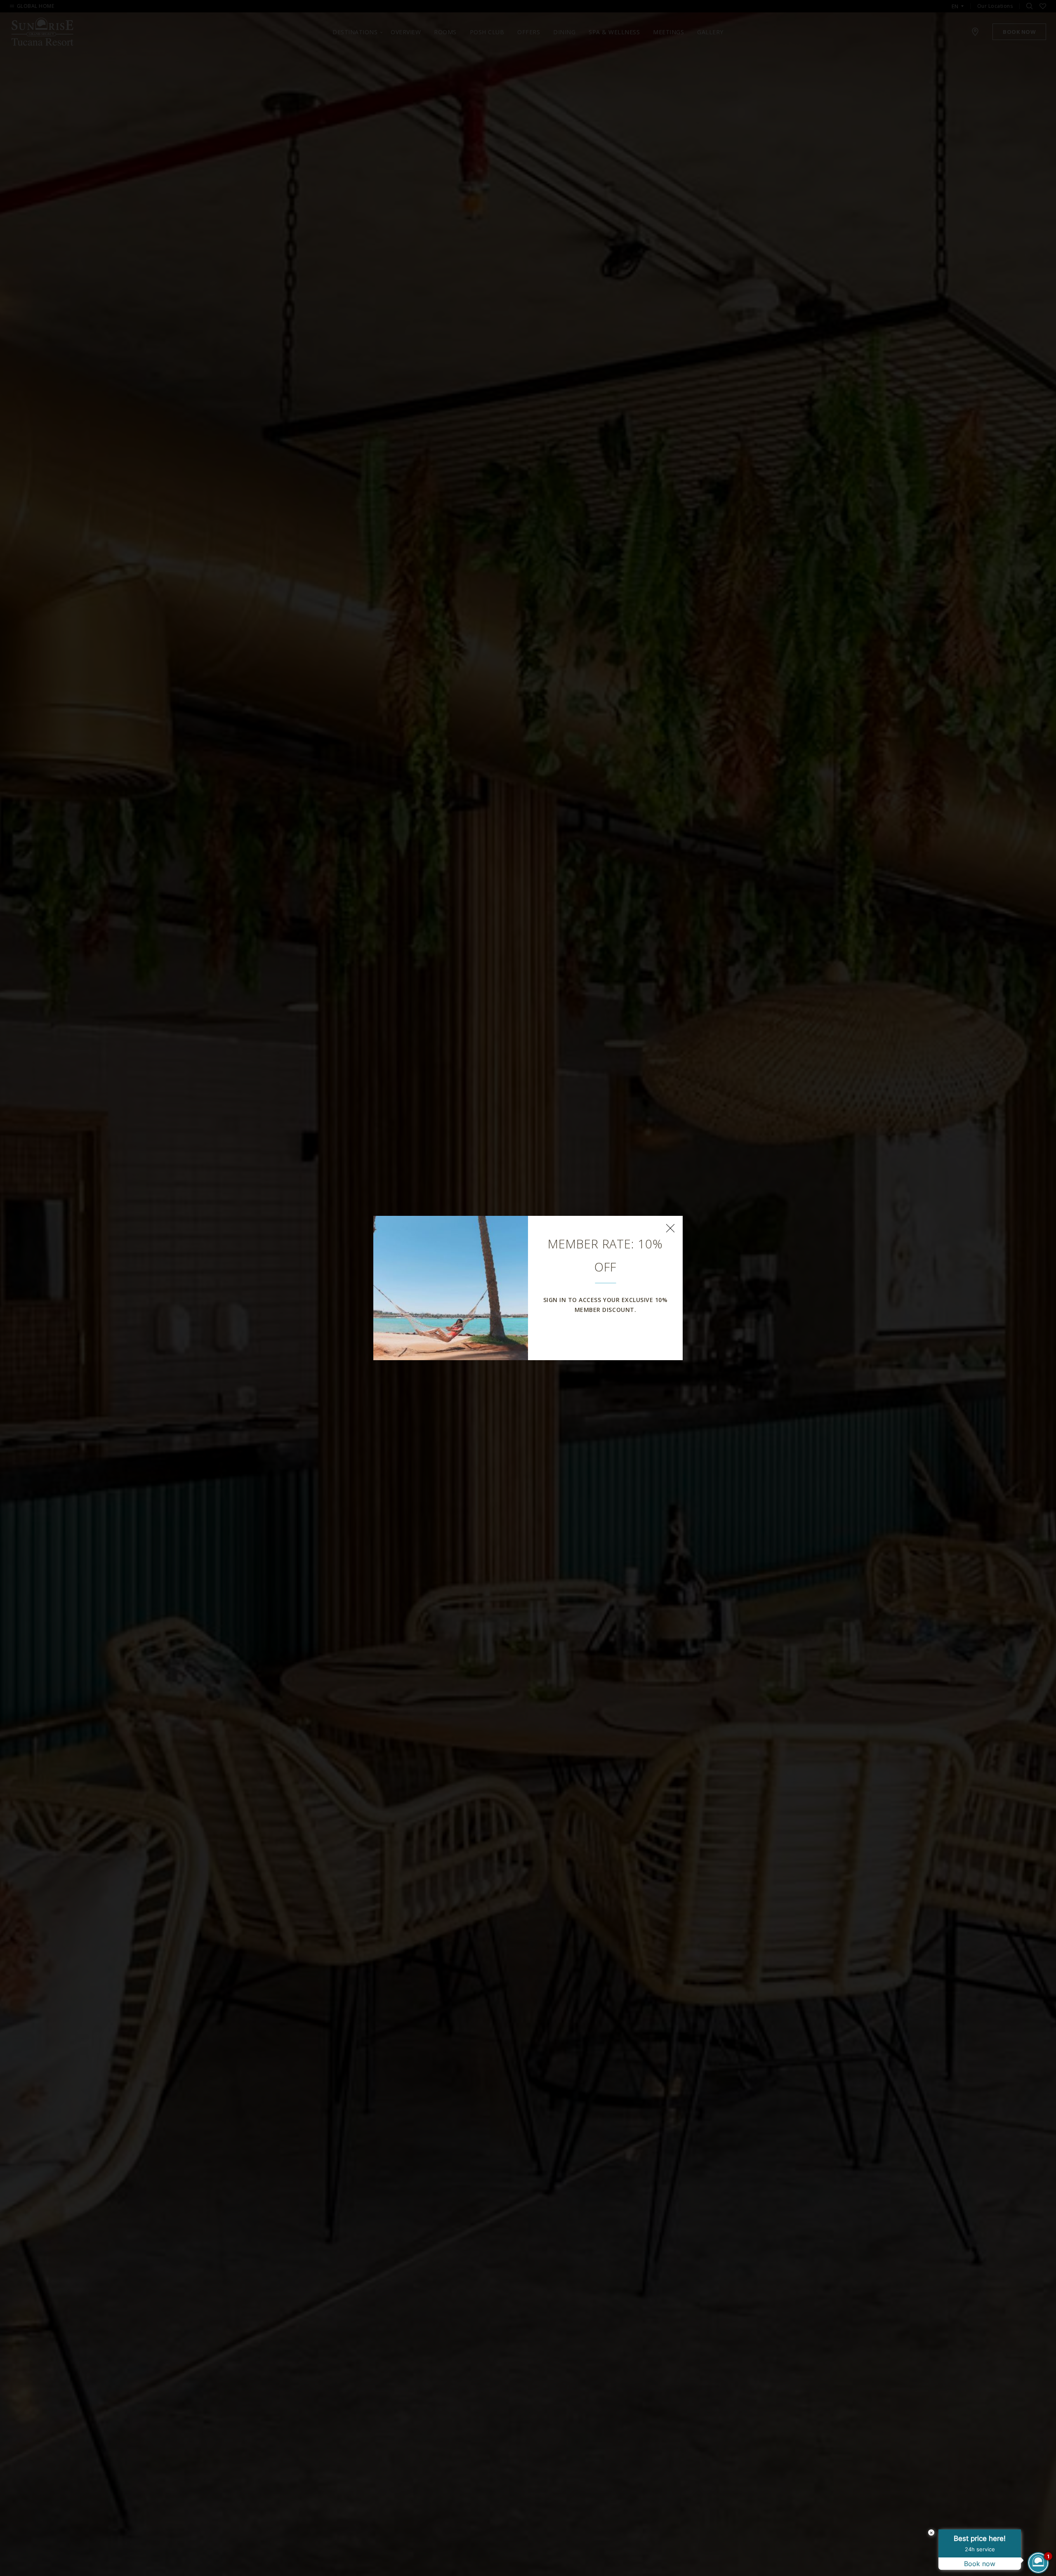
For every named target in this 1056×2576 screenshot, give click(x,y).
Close (670, 1228)
